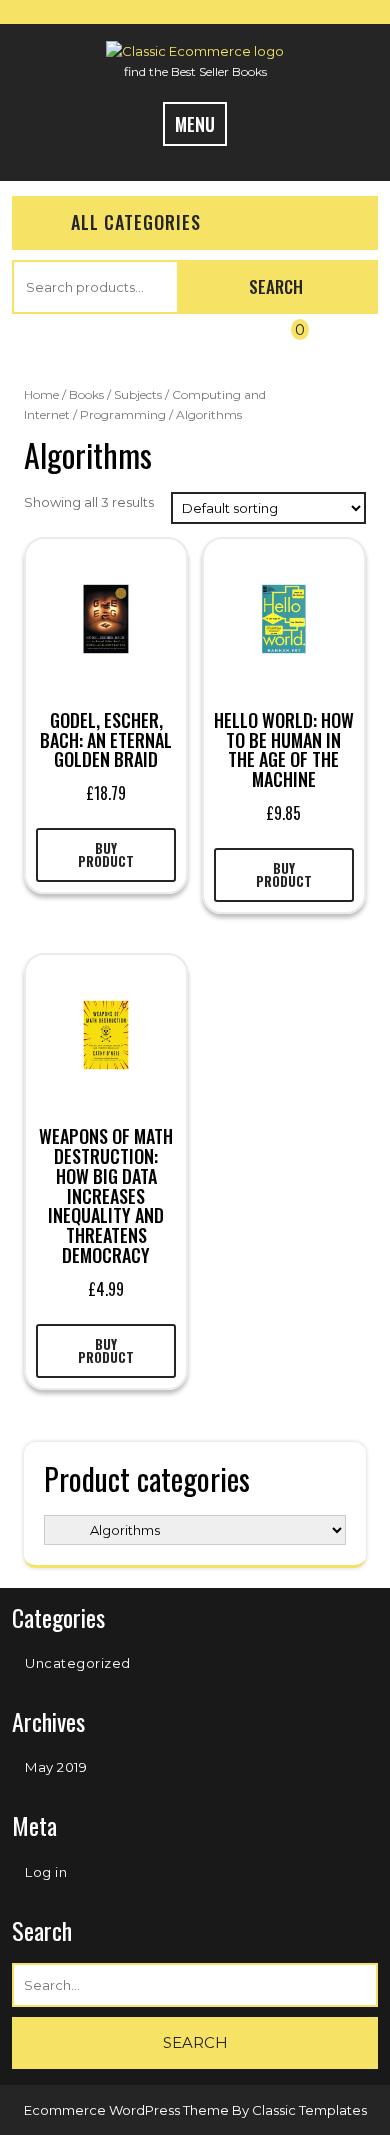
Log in (46, 1872)
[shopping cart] (281, 345)
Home (41, 394)
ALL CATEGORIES (136, 222)
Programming (123, 414)
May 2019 (56, 1767)
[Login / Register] (97, 345)
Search (276, 286)
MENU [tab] (195, 124)
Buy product (106, 854)
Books (86, 394)
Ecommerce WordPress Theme (128, 2110)
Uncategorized (78, 1663)
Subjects (138, 394)
